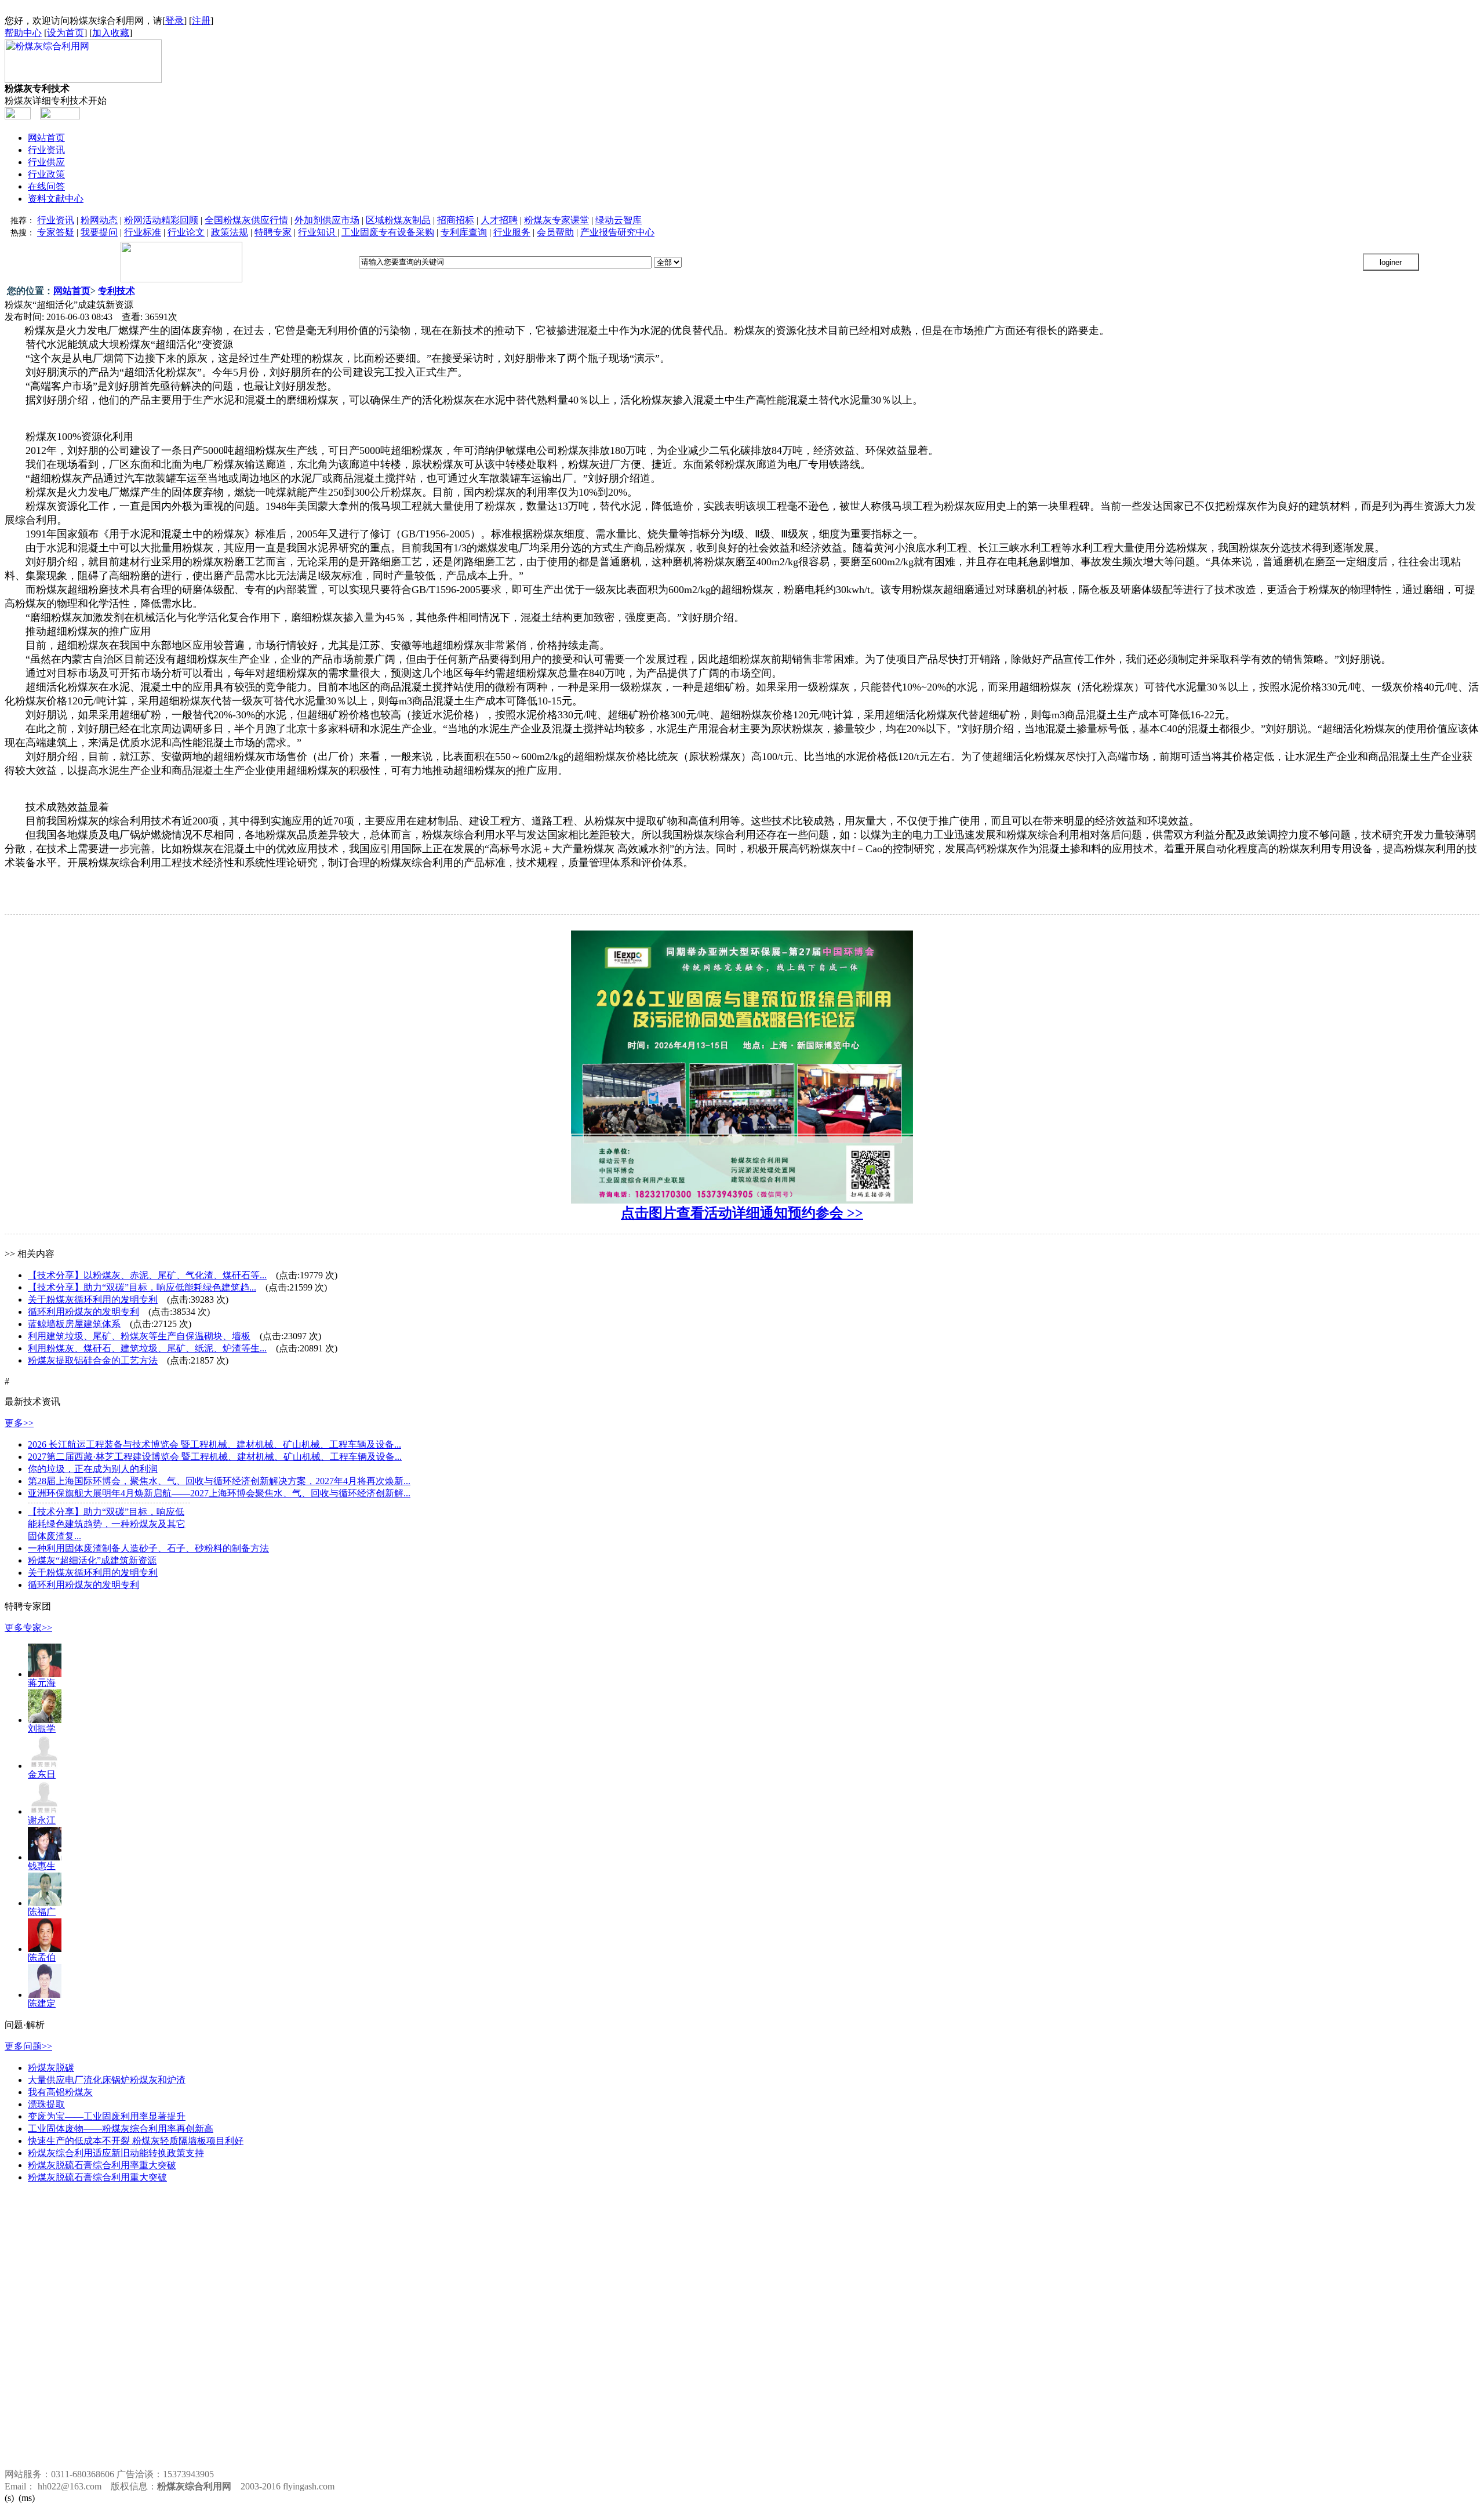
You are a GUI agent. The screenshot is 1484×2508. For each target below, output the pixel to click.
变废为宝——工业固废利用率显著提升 (107, 2116)
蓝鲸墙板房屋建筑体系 (74, 1324)
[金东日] (45, 1766)
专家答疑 (56, 232)
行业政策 (46, 174)
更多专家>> (28, 1628)
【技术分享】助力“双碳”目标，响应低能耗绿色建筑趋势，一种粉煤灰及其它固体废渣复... (107, 1524)
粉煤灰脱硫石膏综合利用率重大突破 (102, 2165)
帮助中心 (23, 33)
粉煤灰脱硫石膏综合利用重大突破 (97, 2177)
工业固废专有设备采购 (388, 232)
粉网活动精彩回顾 (161, 220)
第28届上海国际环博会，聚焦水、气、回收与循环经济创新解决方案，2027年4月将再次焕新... (219, 1481)
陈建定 (42, 2003)
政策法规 (230, 232)
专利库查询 (464, 232)
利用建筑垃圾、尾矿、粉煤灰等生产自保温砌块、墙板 (139, 1336)
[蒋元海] (45, 1674)
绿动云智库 (619, 220)
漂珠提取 (46, 2104)
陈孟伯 (42, 1958)
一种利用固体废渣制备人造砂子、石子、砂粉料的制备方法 (148, 1548)
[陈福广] (45, 1903)
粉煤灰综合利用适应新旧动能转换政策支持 (116, 2153)
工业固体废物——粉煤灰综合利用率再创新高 (121, 2129)
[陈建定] (45, 1995)
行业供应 (46, 162)
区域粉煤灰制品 (398, 220)
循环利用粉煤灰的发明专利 (83, 1312)
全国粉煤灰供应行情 (246, 220)
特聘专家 (273, 232)
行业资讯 (46, 150)
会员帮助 (555, 232)
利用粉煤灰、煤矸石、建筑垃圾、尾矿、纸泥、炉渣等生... (147, 1348)
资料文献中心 (56, 199)
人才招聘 (499, 220)
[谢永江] (45, 1811)
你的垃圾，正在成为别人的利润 (93, 1469)
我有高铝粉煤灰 (60, 2092)
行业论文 (186, 232)
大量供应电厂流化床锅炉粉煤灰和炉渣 (107, 2080)
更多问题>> (28, 2046)
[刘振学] (45, 1720)
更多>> (19, 1423)
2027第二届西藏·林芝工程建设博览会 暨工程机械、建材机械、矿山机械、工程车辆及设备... (215, 1457)
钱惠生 (42, 1866)
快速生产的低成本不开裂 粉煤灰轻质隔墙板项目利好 (136, 2141)
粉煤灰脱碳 (51, 2068)
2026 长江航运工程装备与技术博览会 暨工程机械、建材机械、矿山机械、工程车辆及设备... (214, 1444)
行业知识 (318, 232)
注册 (201, 21)
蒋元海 (42, 1683)
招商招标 (456, 220)
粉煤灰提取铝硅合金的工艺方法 (93, 1360)
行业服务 (512, 232)
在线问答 (46, 186)
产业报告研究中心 (617, 232)
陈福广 (42, 1912)
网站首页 (46, 138)
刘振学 (42, 1729)
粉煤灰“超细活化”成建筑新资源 (92, 1560)
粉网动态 (99, 220)
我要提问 (99, 232)
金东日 (42, 1774)
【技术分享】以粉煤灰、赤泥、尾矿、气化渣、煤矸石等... (147, 1275)
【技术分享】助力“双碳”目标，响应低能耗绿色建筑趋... (142, 1287)
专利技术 (117, 291)
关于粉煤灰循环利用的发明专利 (93, 1300)
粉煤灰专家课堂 (556, 220)
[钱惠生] (45, 1857)
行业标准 (143, 232)
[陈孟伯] (45, 1949)
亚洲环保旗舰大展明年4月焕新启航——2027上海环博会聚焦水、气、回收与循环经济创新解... (219, 1493)
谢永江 (42, 1820)
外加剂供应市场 (327, 220)
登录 (174, 21)
